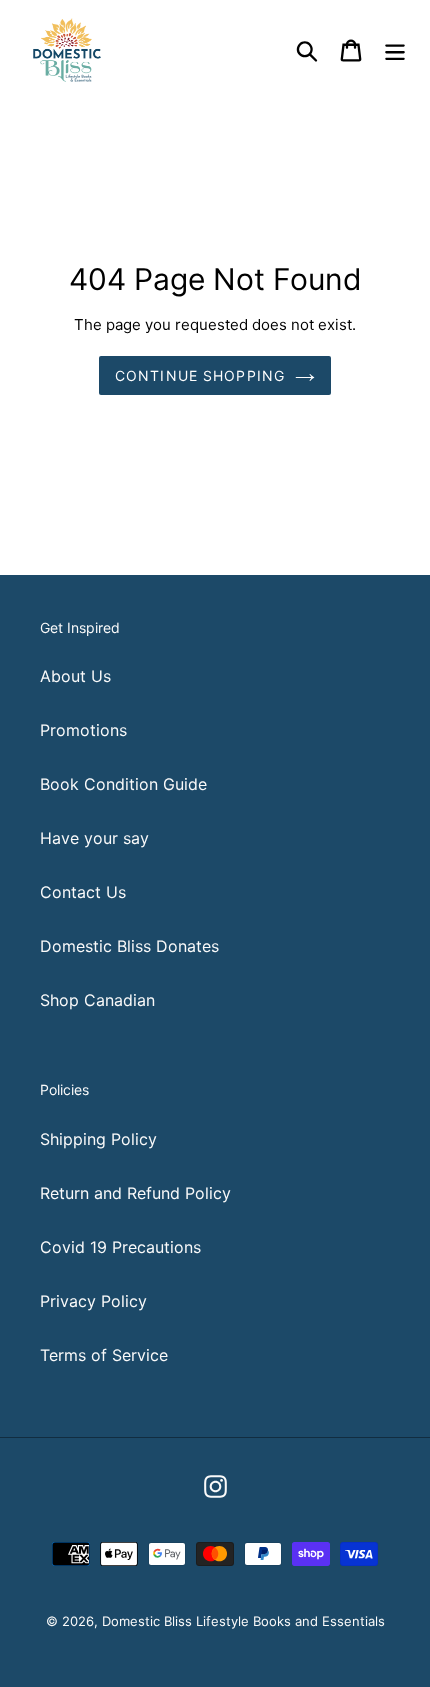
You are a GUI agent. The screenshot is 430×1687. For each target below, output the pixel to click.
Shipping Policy (98, 1139)
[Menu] (395, 49)
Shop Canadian (97, 1000)
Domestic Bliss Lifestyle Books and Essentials (243, 1621)
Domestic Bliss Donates (129, 946)
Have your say (94, 838)
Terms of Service (104, 1355)
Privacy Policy (93, 1301)
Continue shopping (200, 375)
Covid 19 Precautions (120, 1247)
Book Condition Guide (123, 784)
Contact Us (83, 892)
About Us (75, 676)
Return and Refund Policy (135, 1193)
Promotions (83, 730)
